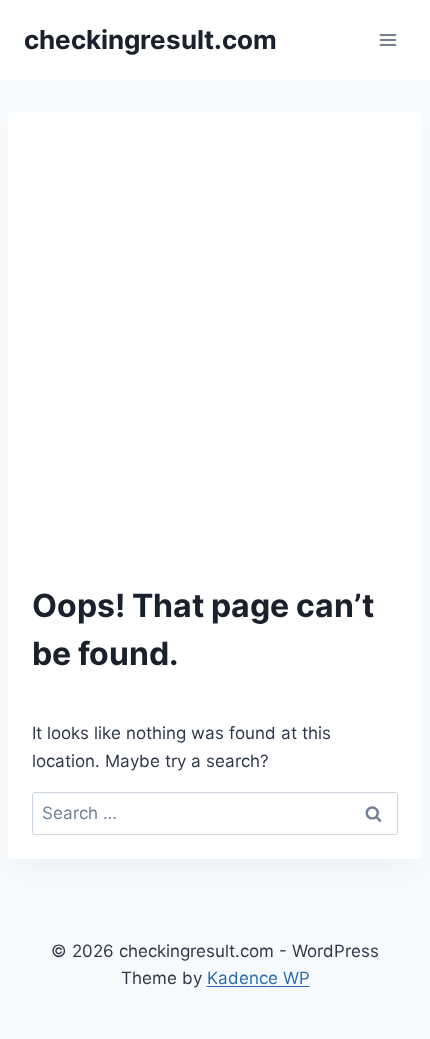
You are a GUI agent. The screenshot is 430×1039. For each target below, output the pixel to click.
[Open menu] (387, 39)
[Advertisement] (215, 361)
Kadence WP (258, 978)
